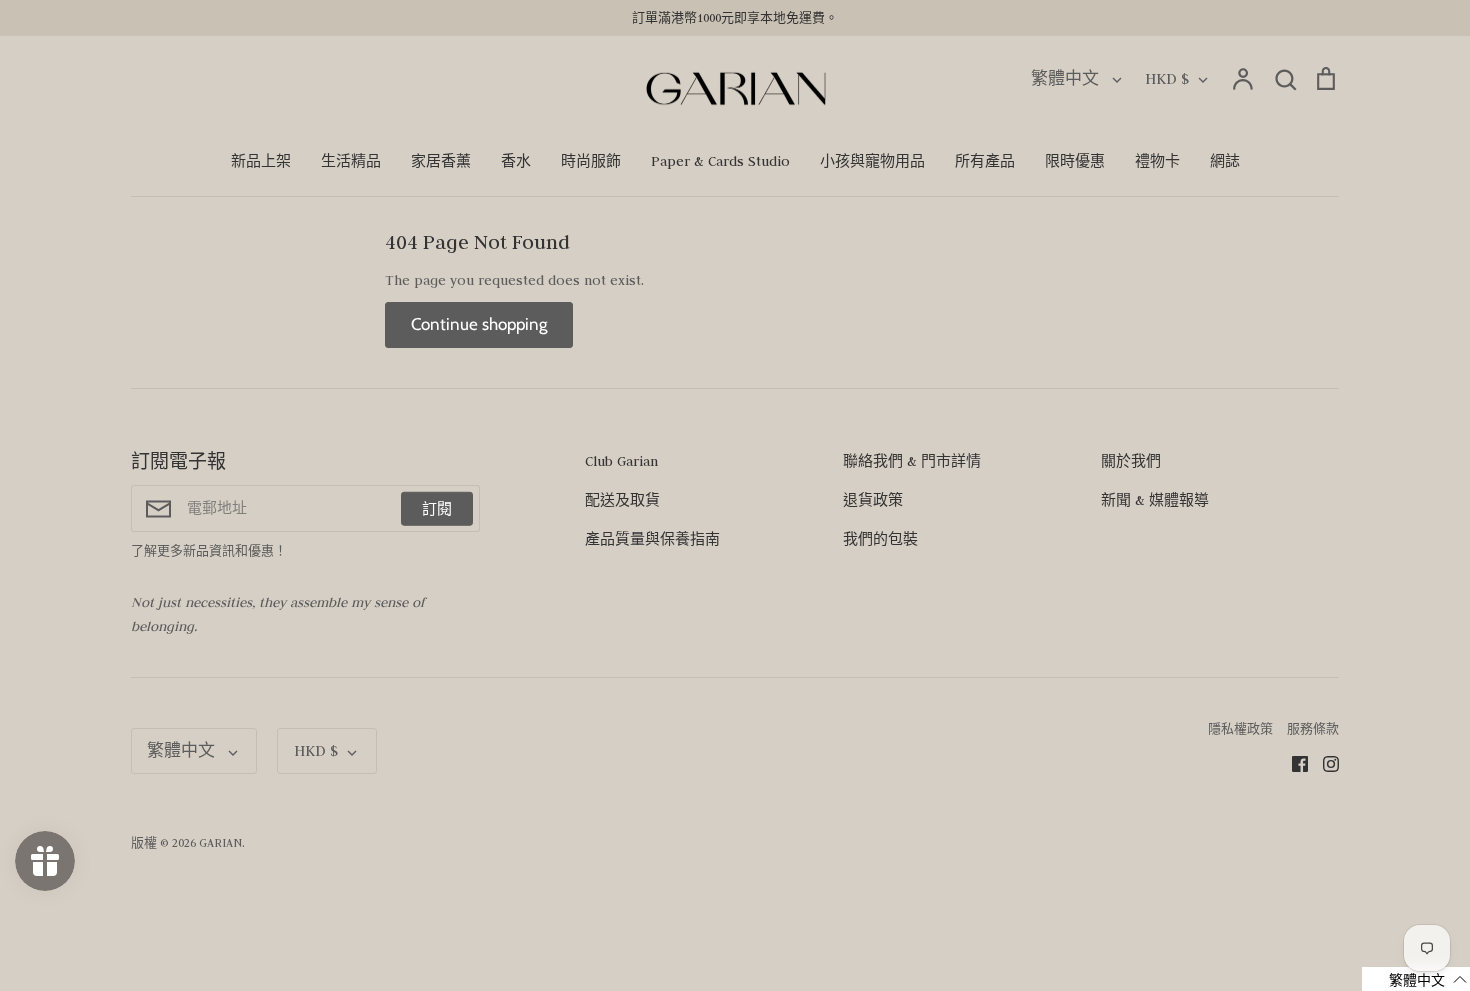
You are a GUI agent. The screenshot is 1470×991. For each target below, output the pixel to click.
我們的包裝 (880, 539)
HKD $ (1167, 78)
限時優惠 (1075, 161)
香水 (516, 161)
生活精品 (351, 161)
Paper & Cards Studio (720, 161)
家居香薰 (441, 161)
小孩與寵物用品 (872, 161)
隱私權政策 (1240, 728)
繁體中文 (1067, 78)
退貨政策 (873, 500)
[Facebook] (1292, 762)
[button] (1416, 979)
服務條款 (1313, 728)
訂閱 (437, 508)
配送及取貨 (622, 500)
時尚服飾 (591, 161)
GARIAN (220, 842)
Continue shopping (479, 324)
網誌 (1225, 161)
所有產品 (985, 161)
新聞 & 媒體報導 (1155, 500)
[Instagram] (1323, 762)
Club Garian (621, 461)
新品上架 (261, 161)
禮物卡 (1157, 161)
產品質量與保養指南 (652, 539)
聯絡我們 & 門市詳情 (912, 461)
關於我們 (1131, 461)
